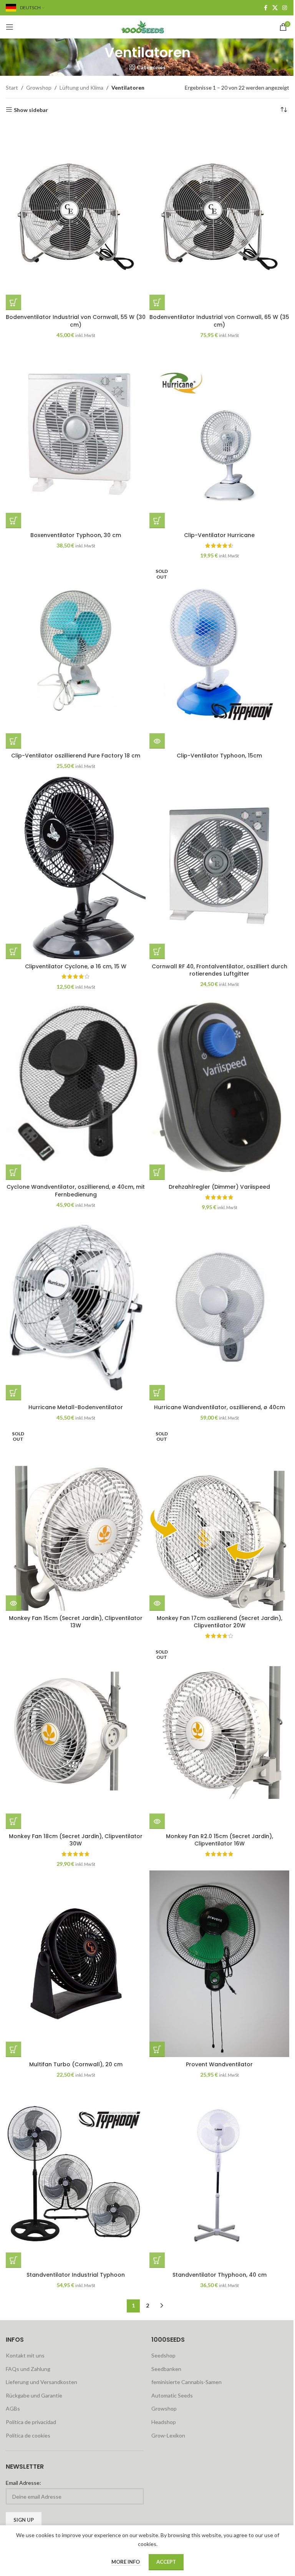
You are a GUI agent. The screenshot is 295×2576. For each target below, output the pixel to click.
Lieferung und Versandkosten (41, 2382)
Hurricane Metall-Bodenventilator (76, 1407)
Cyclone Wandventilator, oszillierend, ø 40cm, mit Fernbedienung (76, 1191)
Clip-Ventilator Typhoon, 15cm (219, 756)
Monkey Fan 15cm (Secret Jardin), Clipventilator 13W (76, 1622)
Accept (166, 2562)
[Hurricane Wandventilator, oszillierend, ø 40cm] (219, 1307)
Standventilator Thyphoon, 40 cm (220, 2275)
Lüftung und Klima (81, 88)
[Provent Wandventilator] (219, 1964)
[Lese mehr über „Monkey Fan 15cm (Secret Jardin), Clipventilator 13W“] (13, 1603)
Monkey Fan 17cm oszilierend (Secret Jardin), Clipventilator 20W (220, 1622)
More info (126, 2562)
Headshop (164, 2422)
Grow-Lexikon (168, 2435)
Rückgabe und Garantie (34, 2395)
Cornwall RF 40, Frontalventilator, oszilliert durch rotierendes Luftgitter (220, 970)
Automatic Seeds (172, 2395)
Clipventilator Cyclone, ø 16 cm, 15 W (76, 966)
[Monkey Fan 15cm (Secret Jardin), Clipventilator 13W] (76, 1517)
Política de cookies (28, 2435)
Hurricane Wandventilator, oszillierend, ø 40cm (220, 1407)
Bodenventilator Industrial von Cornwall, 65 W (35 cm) (219, 321)
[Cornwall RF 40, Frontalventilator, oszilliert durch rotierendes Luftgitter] (219, 866)
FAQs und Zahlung (28, 2369)
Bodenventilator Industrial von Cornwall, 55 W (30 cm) (76, 321)
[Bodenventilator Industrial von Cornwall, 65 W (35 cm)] (219, 217)
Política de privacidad (31, 2422)
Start (12, 88)
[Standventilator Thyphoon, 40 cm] (219, 2174)
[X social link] (275, 8)
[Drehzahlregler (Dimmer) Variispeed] (219, 1086)
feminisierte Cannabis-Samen (186, 2382)
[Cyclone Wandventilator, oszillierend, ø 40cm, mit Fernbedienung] (76, 1086)
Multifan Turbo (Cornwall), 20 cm (76, 2064)
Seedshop (163, 2355)
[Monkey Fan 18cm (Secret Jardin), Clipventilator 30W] (76, 1736)
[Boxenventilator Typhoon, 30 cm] (76, 435)
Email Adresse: (23, 2483)
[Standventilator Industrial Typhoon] (76, 2174)
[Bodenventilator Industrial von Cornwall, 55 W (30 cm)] (76, 217)
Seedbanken (166, 2369)
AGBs (13, 2408)
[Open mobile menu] (10, 27)
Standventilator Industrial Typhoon (76, 2275)
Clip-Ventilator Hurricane (219, 535)
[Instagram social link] (285, 8)
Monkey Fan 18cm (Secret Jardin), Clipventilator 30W (76, 1840)
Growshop (39, 88)
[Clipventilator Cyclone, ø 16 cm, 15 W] (76, 866)
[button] (13, 302)
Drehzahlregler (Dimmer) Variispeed (219, 1187)
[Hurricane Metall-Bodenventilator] (76, 1307)
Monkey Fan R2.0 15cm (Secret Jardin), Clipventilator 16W (220, 1840)
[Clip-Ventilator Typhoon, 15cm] (219, 655)
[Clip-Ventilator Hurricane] (219, 435)
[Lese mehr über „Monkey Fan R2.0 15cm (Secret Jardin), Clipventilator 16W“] (157, 1821)
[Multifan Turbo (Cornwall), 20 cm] (76, 1964)
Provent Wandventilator (219, 2064)
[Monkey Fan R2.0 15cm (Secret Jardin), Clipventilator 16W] (219, 1736)
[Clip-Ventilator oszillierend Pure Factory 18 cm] (76, 655)
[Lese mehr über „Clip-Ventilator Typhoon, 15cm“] (157, 741)
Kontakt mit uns (25, 2355)
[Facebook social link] (265, 8)
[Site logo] (147, 26)
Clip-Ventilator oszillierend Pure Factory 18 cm (76, 756)
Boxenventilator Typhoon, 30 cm (76, 535)
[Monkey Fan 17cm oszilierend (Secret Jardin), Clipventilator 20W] (219, 1517)
